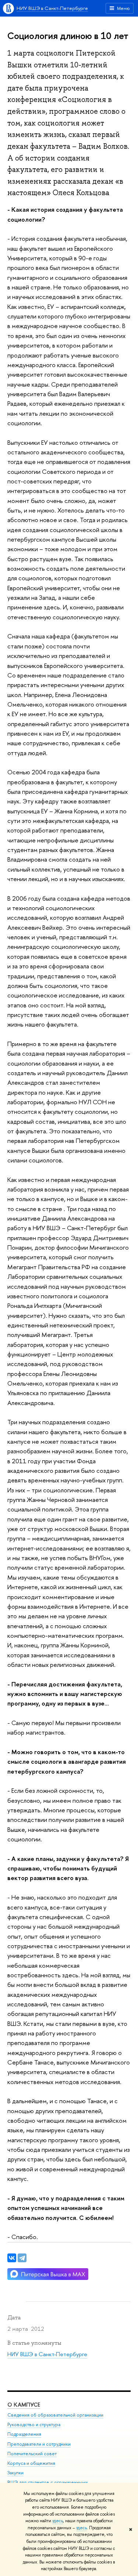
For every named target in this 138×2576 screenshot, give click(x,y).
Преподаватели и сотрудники (39, 2444)
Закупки (15, 2473)
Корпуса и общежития (31, 2463)
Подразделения (24, 2434)
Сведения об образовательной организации (55, 2415)
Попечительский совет (32, 2454)
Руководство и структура (34, 2424)
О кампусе (24, 2405)
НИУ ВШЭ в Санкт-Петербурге (52, 8)
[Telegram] (22, 2258)
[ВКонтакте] (12, 2258)
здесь (58, 2521)
